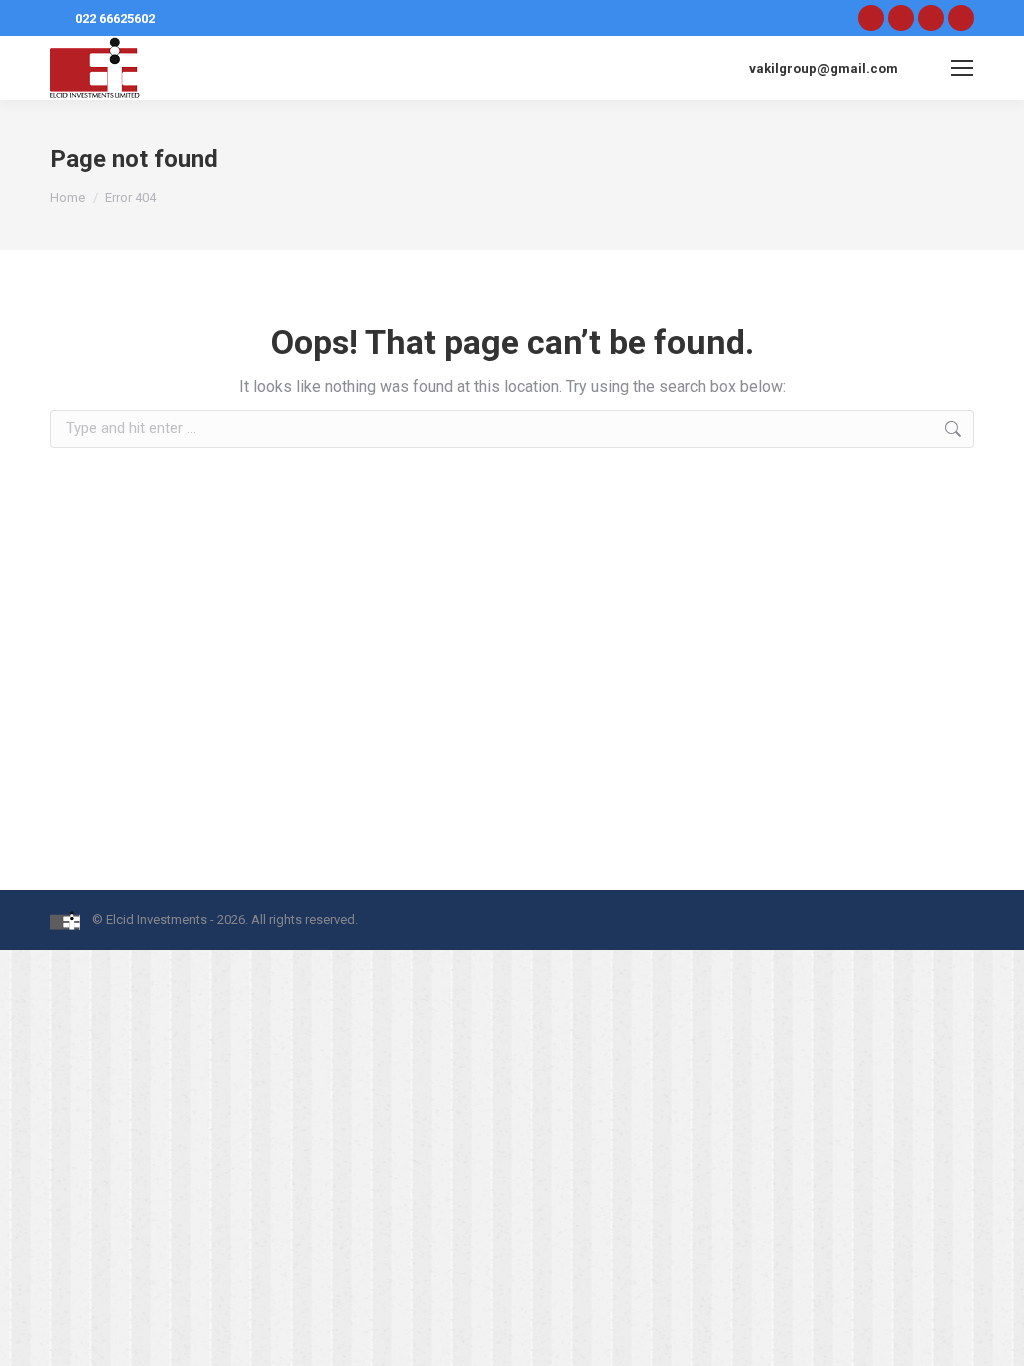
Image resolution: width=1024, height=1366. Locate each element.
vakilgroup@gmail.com (823, 68)
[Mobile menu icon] (962, 68)
